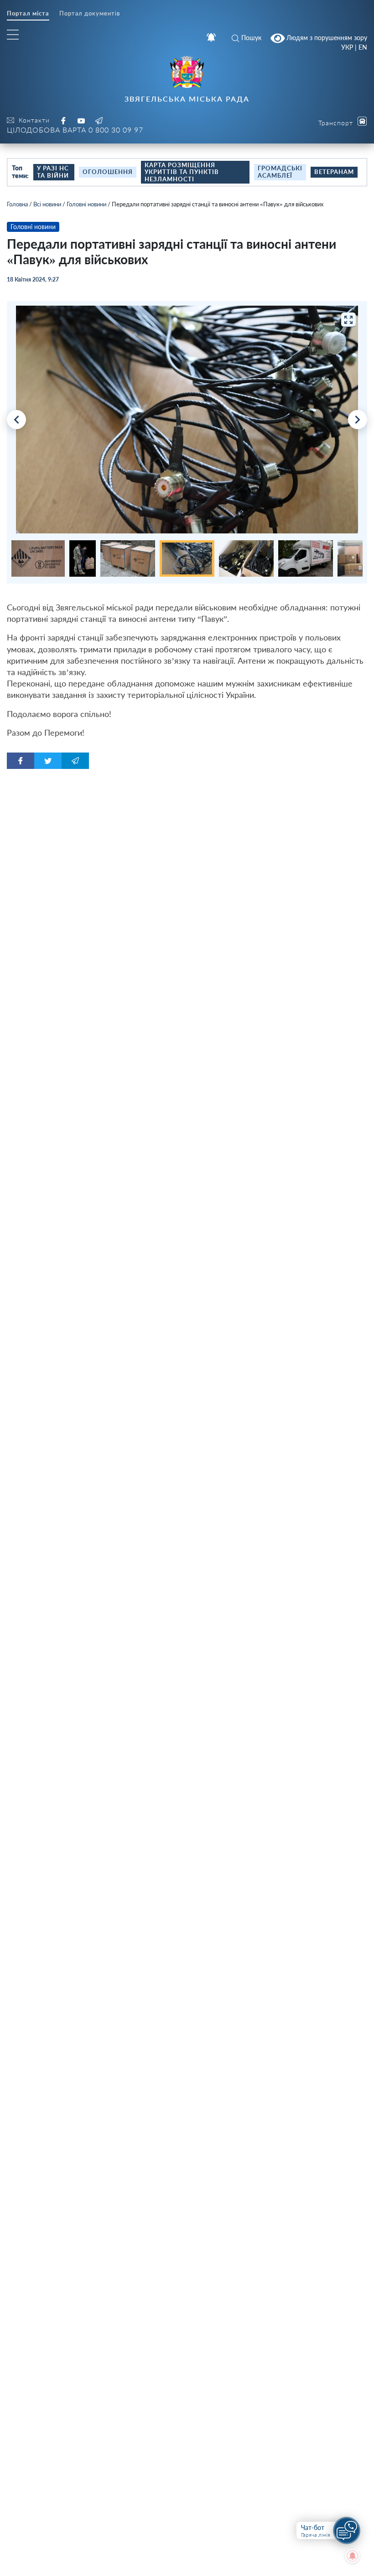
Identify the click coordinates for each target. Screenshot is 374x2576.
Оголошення (108, 172)
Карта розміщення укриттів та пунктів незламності (182, 172)
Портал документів (90, 13)
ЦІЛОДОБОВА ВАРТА (75, 130)
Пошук (251, 38)
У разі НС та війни (53, 172)
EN (363, 47)
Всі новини (47, 204)
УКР (347, 47)
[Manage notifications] (353, 2556)
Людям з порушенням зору (326, 37)
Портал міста (28, 13)
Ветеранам (334, 172)
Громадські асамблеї (280, 172)
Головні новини (86, 204)
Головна (17, 204)
